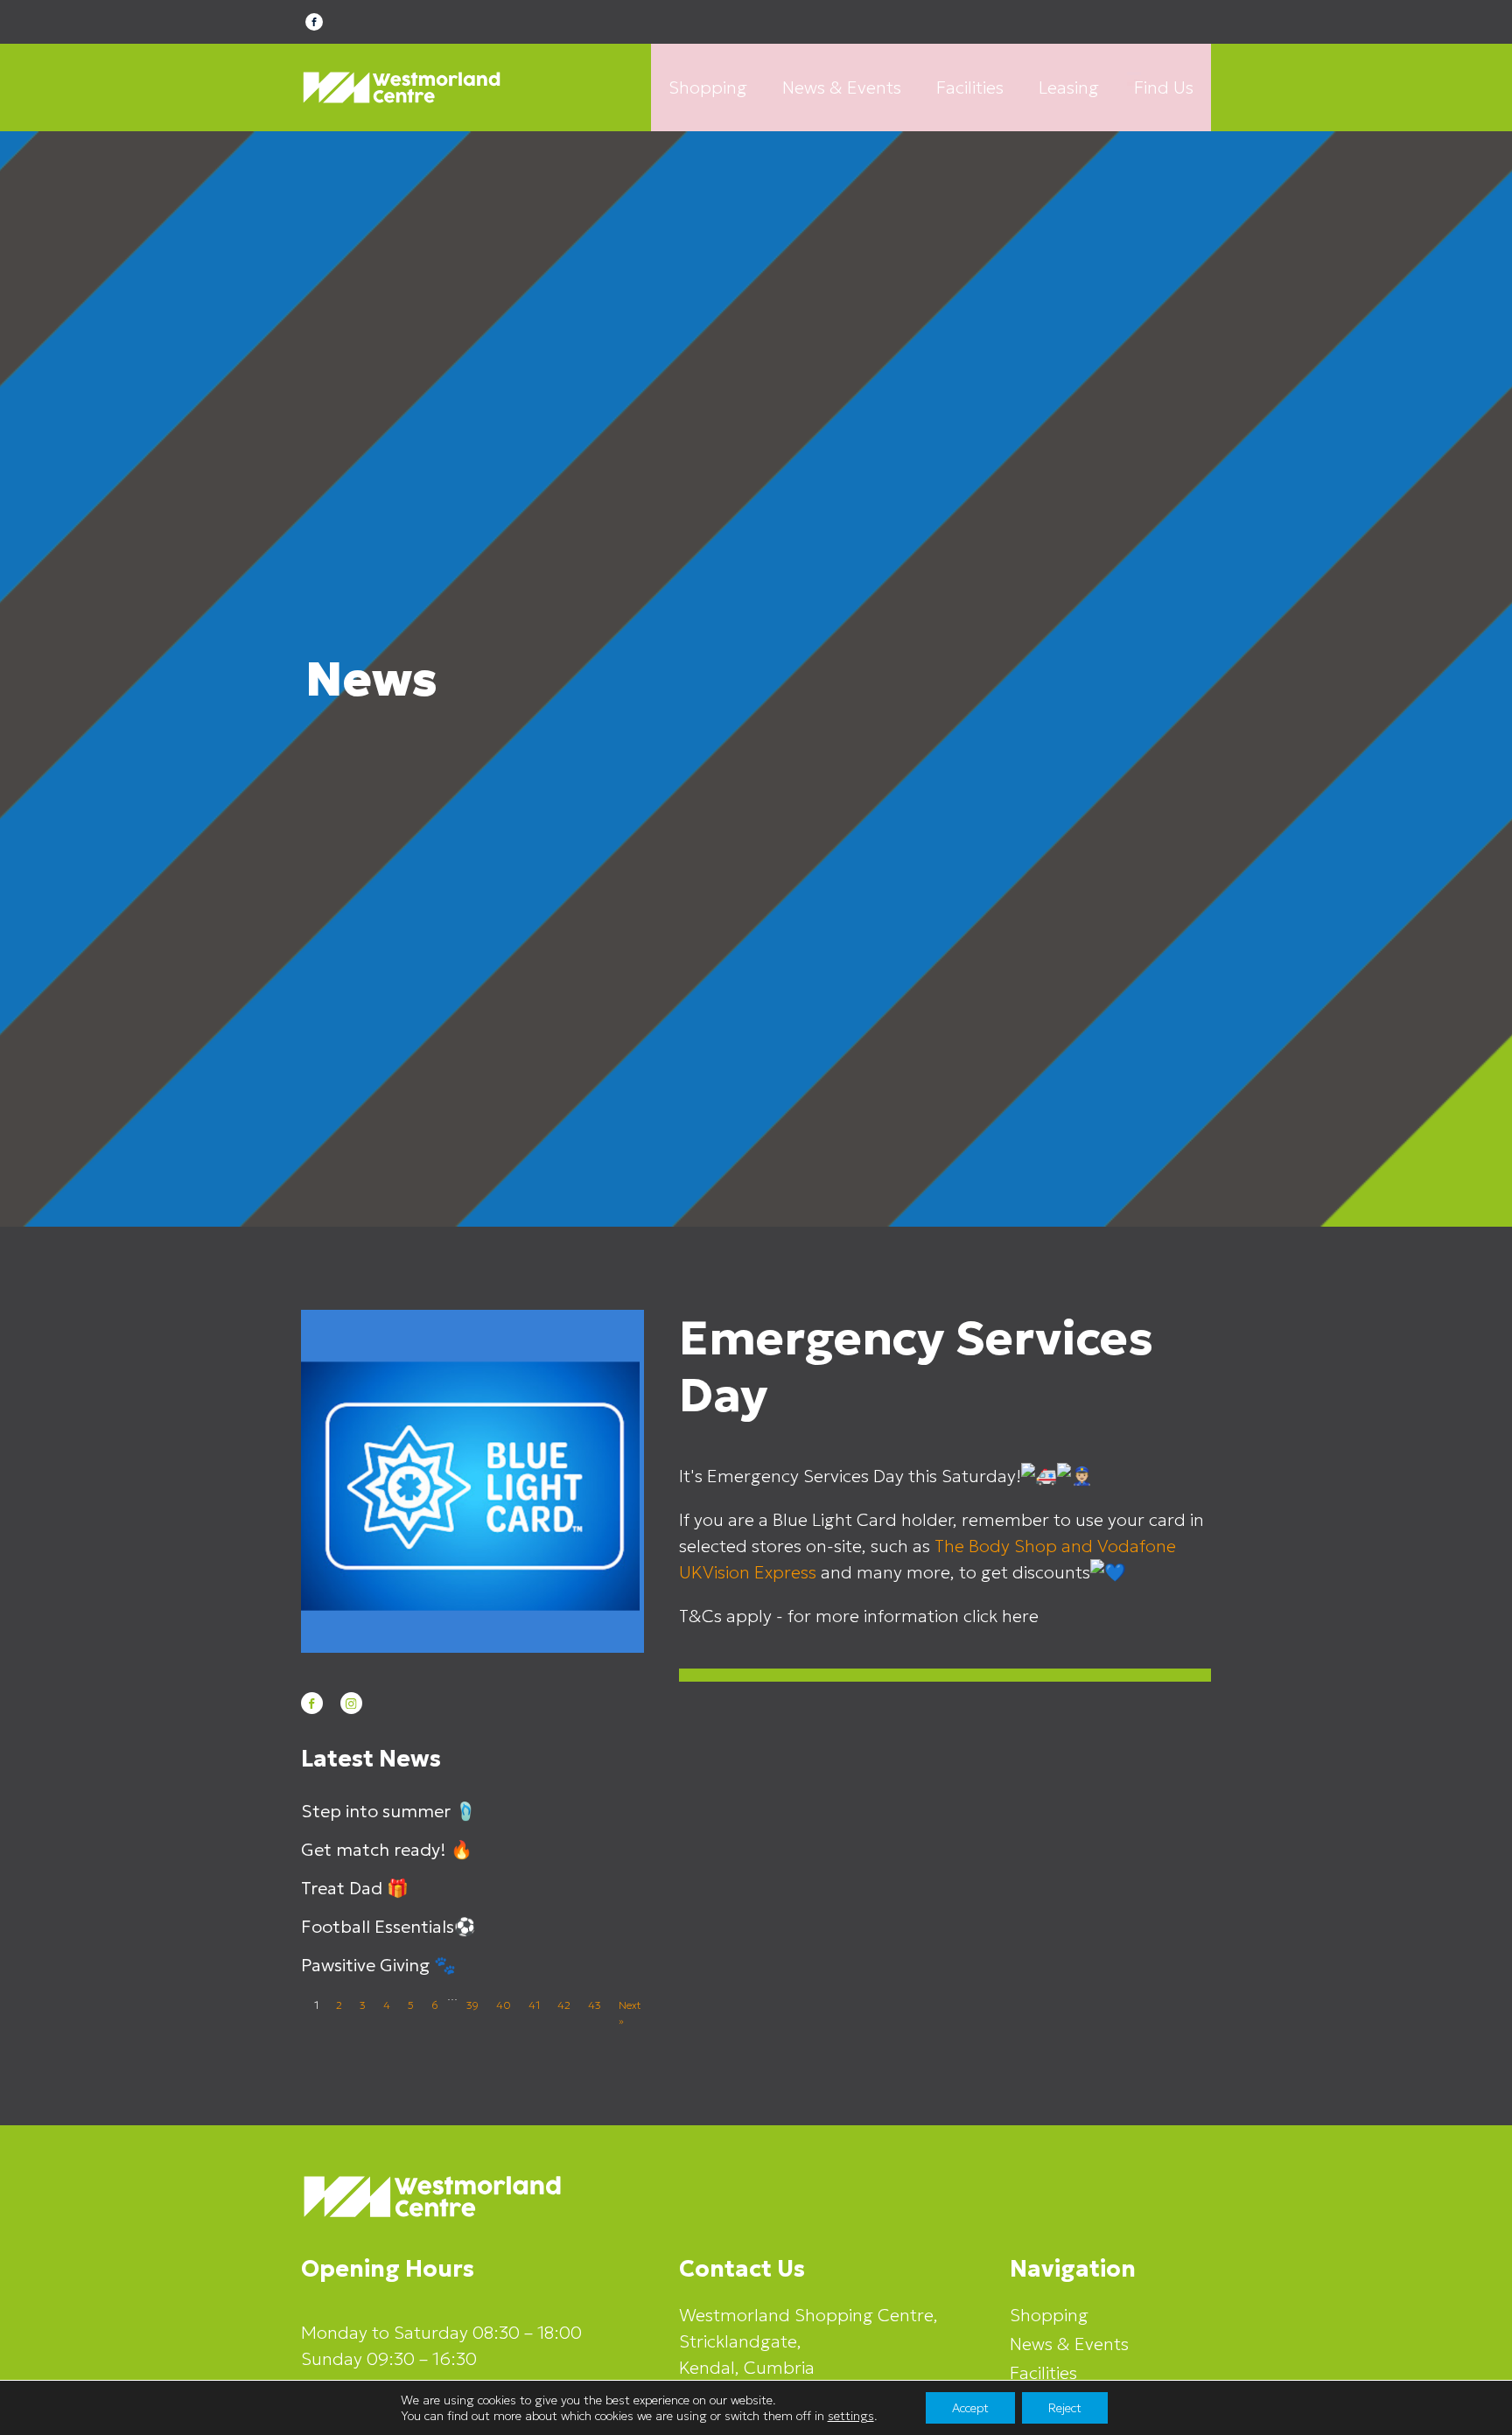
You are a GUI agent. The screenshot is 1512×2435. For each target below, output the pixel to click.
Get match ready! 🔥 (387, 1850)
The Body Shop (996, 1546)
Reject (1065, 2408)
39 (472, 2005)
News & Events (842, 87)
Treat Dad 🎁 (355, 1888)
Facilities (970, 87)
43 (595, 2005)
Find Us (1164, 87)
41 (534, 2005)
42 (564, 2005)
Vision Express (759, 1572)
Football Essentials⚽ (388, 1927)
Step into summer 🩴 (389, 1811)
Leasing (1069, 87)
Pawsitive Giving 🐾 (378, 1965)
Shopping (708, 87)
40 (504, 2005)
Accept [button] (970, 2408)
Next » (630, 2013)
